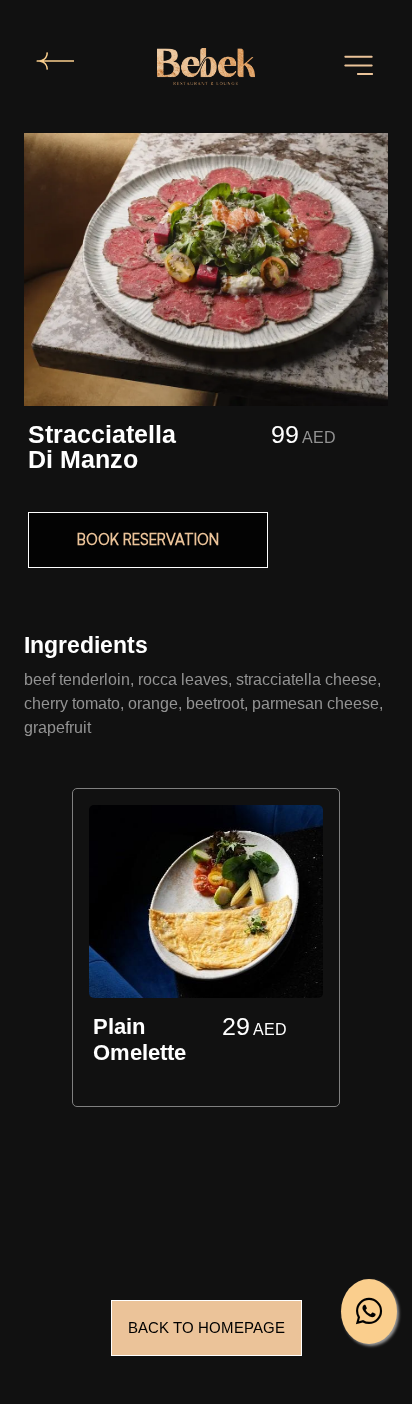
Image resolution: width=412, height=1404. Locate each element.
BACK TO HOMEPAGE (206, 1327)
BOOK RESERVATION (148, 539)
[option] (206, 951)
